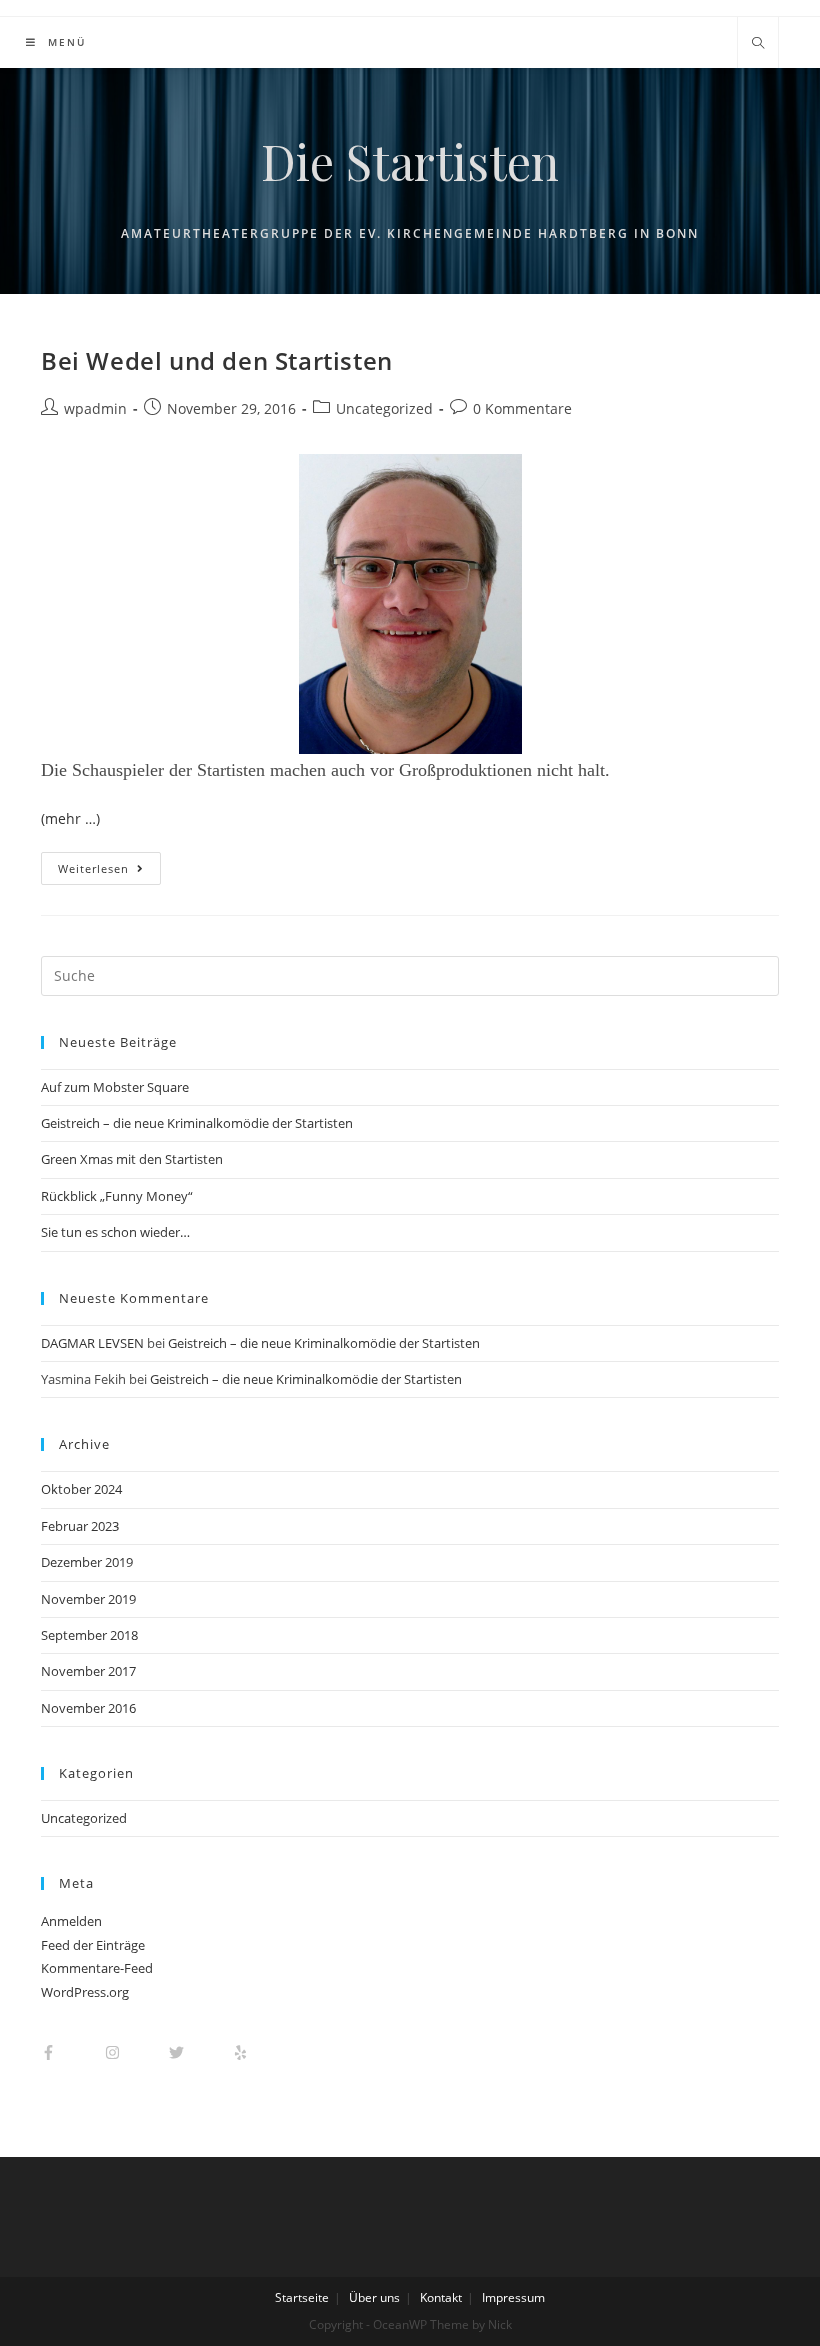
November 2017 (88, 1671)
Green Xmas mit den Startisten (132, 1159)
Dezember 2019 (87, 1562)
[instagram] (135, 2052)
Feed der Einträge (93, 1945)
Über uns (374, 2297)
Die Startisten (410, 161)
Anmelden (71, 1921)
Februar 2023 (80, 1526)
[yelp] (250, 2052)
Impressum (513, 2297)
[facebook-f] (71, 2052)
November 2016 (88, 1708)
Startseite (302, 2297)
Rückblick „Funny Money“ (117, 1196)
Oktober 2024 (81, 1489)
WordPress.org (85, 1992)
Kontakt (441, 2297)
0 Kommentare (522, 408)
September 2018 (89, 1635)
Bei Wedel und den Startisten (217, 360)
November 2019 (88, 1599)
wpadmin (95, 408)
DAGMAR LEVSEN (92, 1343)
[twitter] (199, 2052)
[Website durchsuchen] (758, 44)
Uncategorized (384, 408)
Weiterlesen (93, 868)
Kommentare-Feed (97, 1968)
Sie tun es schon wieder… (115, 1232)
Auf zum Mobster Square (115, 1087)
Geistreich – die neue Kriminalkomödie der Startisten (197, 1123)
